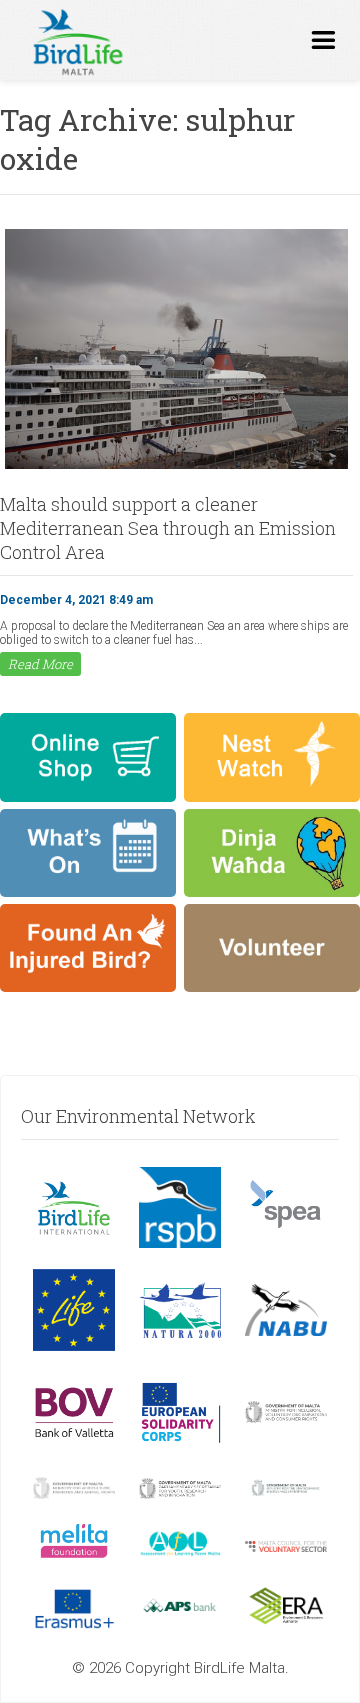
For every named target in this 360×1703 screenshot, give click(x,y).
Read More (40, 664)
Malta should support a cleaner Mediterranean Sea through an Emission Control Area (168, 528)
